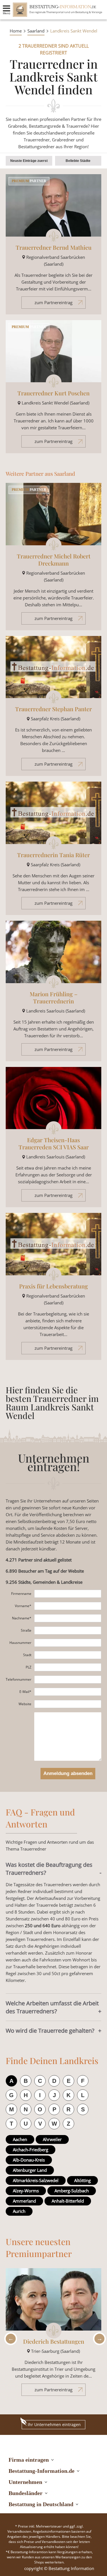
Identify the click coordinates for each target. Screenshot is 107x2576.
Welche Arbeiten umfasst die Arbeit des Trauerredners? (52, 2007)
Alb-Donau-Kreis (29, 2160)
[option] (53, 2335)
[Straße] (68, 1630)
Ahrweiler (52, 2139)
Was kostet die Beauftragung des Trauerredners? (49, 1869)
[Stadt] (68, 1655)
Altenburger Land (30, 2170)
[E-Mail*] (68, 1692)
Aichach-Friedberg (31, 2150)
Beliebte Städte (78, 161)
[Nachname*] (68, 1618)
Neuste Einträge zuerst (29, 161)
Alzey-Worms (26, 2191)
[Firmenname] (68, 1594)
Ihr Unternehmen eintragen (54, 2424)
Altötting (82, 2180)
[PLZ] (68, 1667)
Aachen (20, 2139)
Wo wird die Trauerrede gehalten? (50, 2031)
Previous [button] (9, 2339)
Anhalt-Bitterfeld (68, 2201)
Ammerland (24, 2201)
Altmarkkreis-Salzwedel (36, 2180)
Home (16, 31)
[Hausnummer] (68, 1643)
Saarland (36, 31)
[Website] (68, 1704)
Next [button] (98, 2339)
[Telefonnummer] (68, 1680)
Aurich (19, 2211)
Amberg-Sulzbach (72, 2191)
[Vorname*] (68, 1606)
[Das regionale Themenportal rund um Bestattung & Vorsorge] (20, 10)
